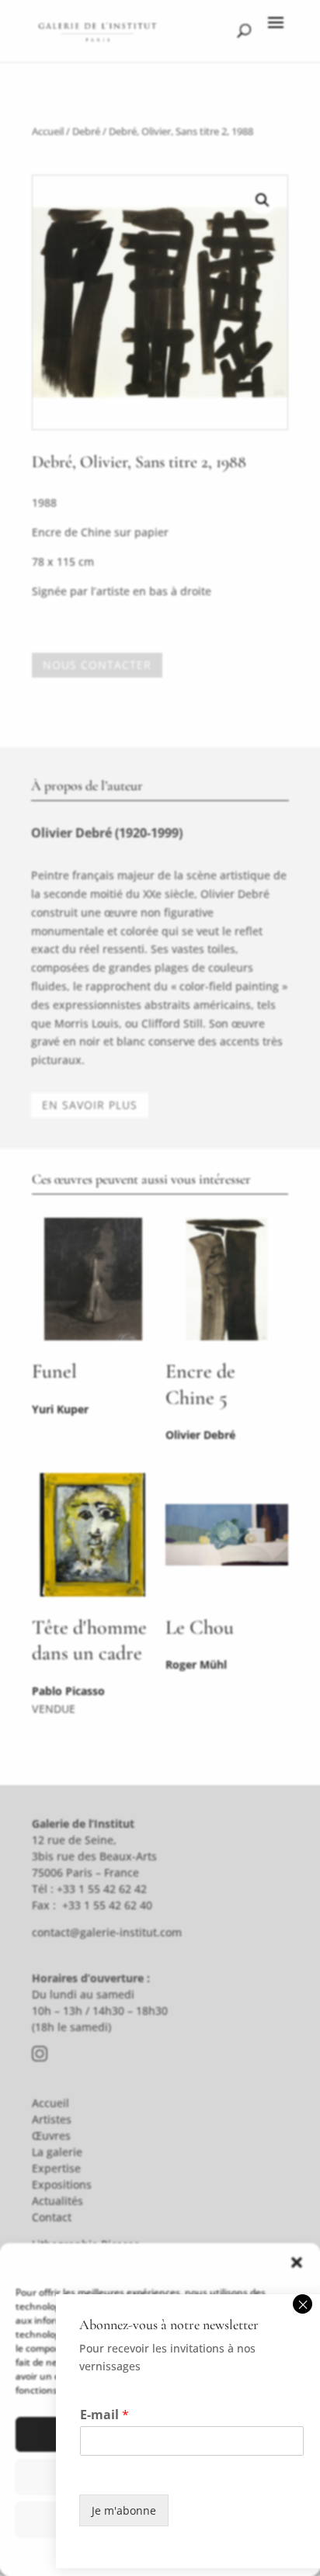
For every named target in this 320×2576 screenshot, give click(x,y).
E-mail (104, 2415)
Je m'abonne (124, 2510)
